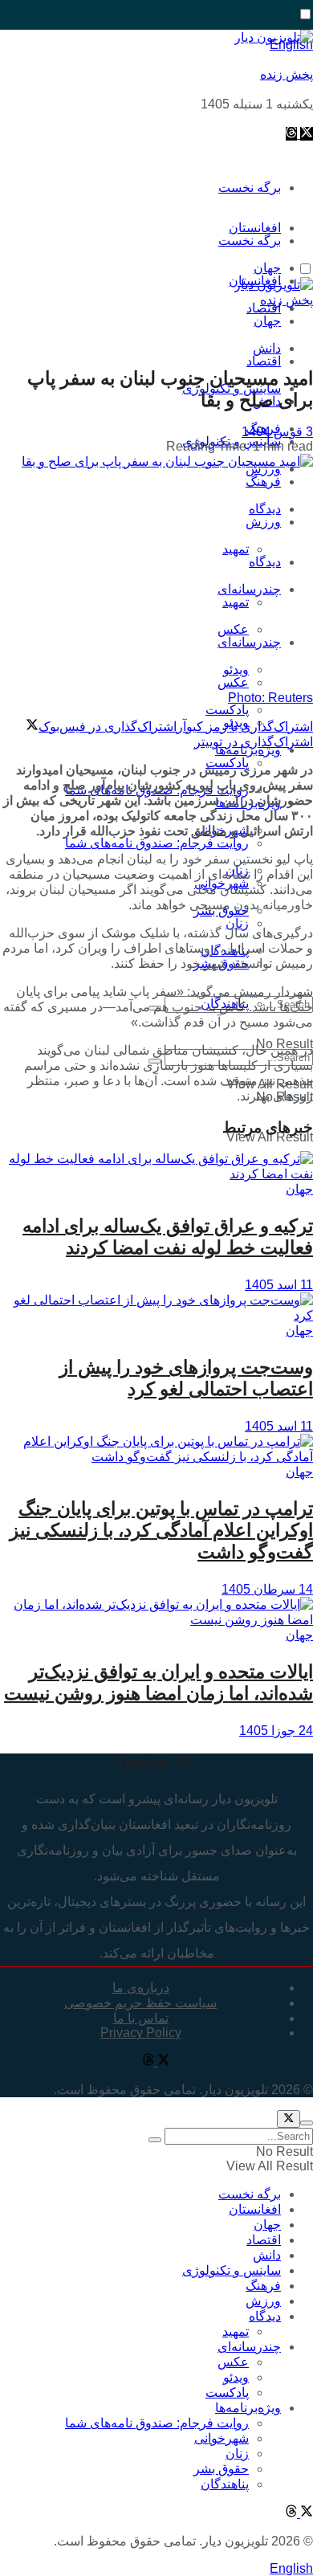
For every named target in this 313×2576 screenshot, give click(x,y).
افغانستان (255, 2209)
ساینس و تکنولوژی (232, 2270)
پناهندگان (225, 2484)
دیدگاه (265, 562)
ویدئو (236, 2377)
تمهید (236, 549)
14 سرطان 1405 (267, 1589)
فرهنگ (263, 482)
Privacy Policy (141, 2033)
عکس (233, 629)
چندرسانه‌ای (249, 589)
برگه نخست (250, 188)
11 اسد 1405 (279, 1285)
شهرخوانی (222, 2438)
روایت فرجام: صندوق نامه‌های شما (157, 843)
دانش (267, 2255)
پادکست (227, 2392)
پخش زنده (287, 74)
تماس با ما (141, 2018)
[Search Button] (155, 2140)
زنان (237, 923)
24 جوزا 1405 (276, 1731)
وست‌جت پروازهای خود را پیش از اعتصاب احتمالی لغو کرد (186, 1378)
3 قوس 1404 (277, 432)
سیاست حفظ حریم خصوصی (140, 2003)
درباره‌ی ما (141, 1988)
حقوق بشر (221, 2469)
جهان (267, 321)
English (291, 2568)
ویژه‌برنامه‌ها (248, 2408)
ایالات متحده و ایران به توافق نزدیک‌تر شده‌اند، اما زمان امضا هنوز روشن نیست (159, 1682)
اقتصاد (264, 361)
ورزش (263, 522)
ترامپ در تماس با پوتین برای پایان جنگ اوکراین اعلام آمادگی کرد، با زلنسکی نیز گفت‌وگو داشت (161, 1530)
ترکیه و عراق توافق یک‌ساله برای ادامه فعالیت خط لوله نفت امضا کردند (168, 1237)
